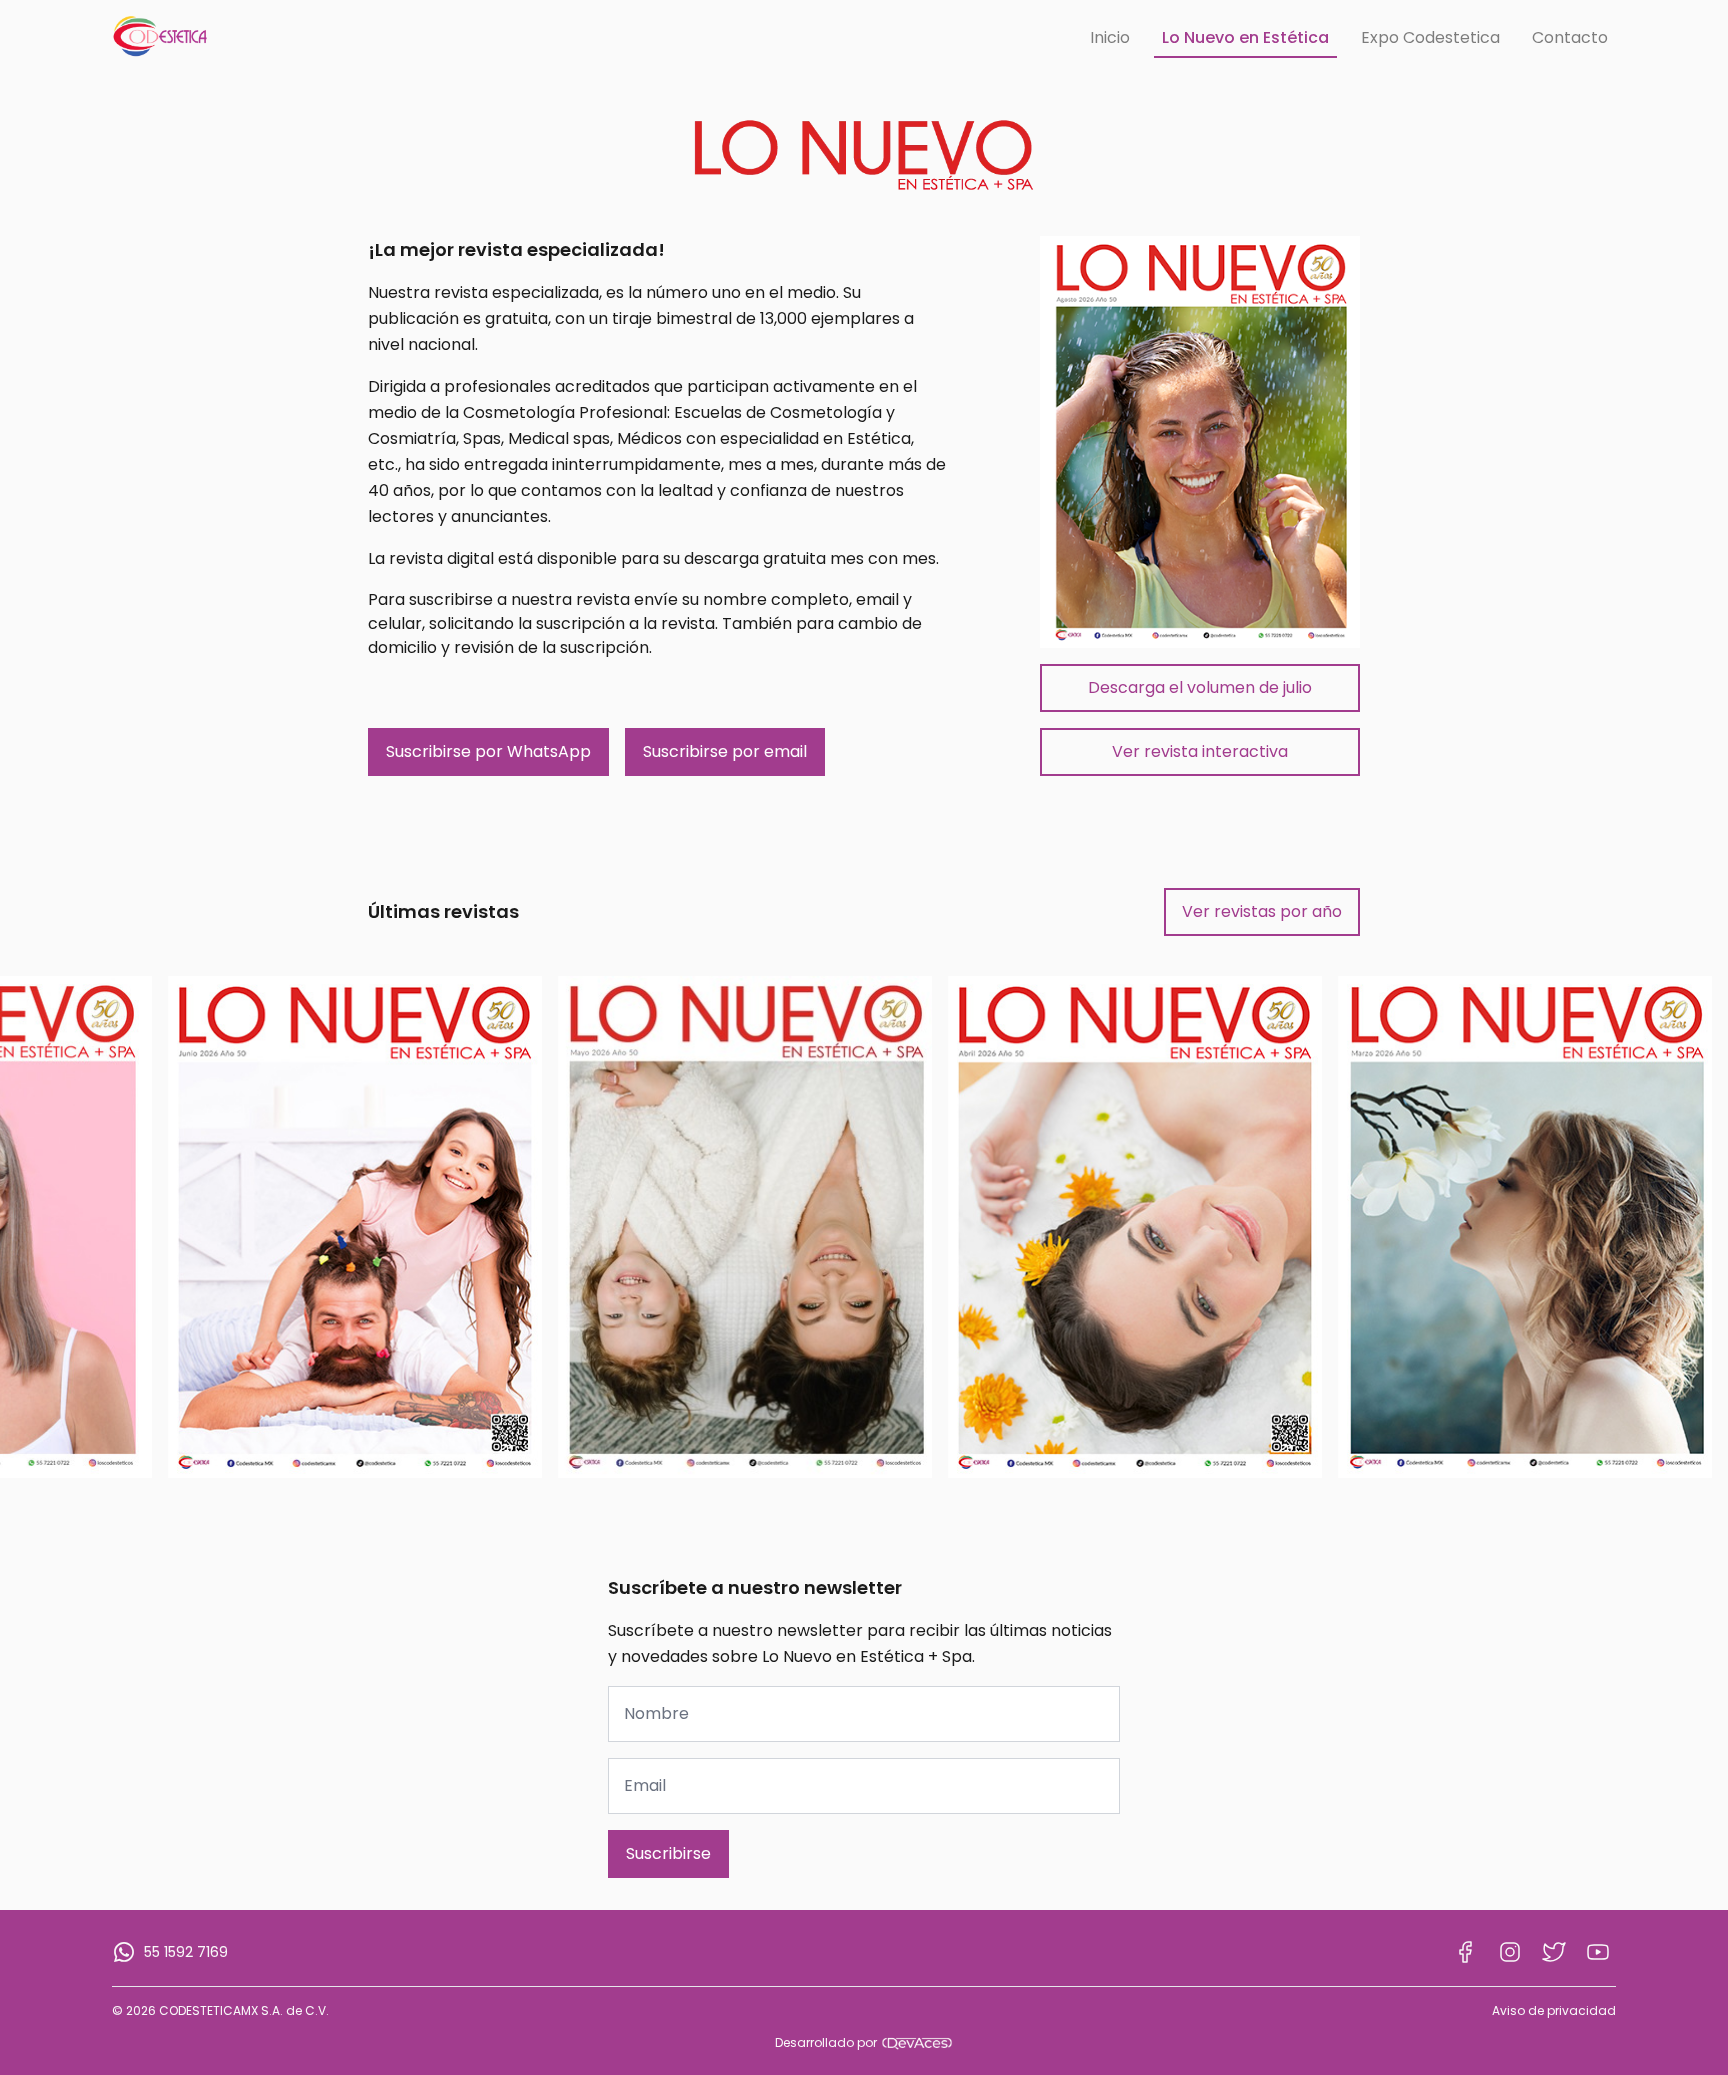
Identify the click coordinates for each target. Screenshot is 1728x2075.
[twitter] (1554, 1952)
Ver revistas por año (1262, 911)
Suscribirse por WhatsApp (488, 751)
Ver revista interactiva (1200, 751)
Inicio (1110, 37)
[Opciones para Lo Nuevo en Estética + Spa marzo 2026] (1525, 1226)
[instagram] (1510, 1952)
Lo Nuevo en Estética (1245, 37)
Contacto (1570, 37)
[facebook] (1466, 1952)
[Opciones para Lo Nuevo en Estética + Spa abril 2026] (1135, 1226)
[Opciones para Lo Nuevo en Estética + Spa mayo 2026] (745, 1226)
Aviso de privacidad (1554, 2011)
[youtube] (1598, 1952)
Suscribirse (668, 1853)
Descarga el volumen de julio (1200, 687)
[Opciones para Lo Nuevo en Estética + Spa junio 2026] (355, 1226)
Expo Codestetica (1430, 37)
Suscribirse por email (725, 751)
